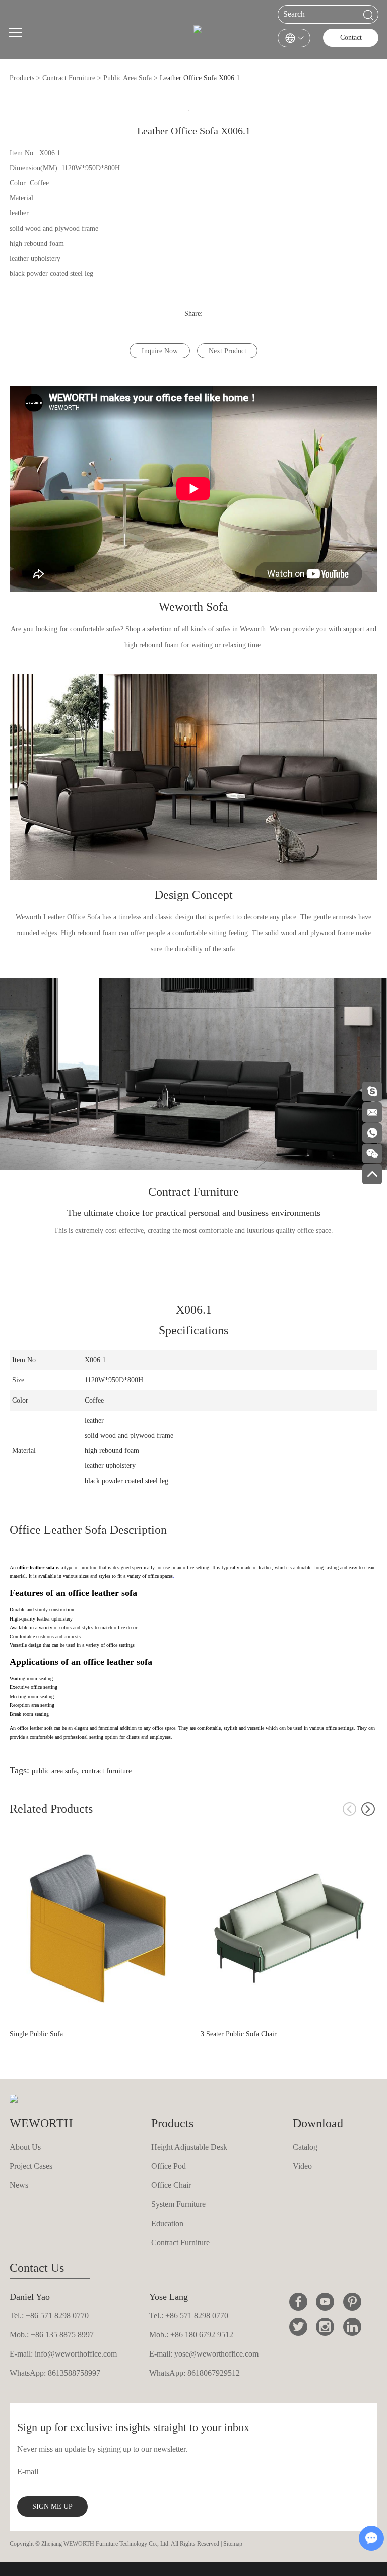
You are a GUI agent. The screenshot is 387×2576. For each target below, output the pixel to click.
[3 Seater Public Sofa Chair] (289, 1928)
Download (318, 2123)
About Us (25, 2147)
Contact (351, 38)
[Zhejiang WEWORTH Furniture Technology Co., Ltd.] (198, 33)
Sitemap (233, 2544)
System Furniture (178, 2204)
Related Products (51, 1809)
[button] (368, 1809)
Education (167, 2223)
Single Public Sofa (36, 2034)
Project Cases (31, 2166)
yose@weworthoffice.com (216, 2354)
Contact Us (37, 2268)
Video (302, 2166)
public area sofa (54, 1771)
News (19, 2185)
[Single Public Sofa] (98, 1928)
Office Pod (169, 2166)
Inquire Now (160, 351)
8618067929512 (214, 2373)
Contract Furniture (69, 78)
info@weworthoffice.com (76, 2354)
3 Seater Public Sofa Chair (239, 2034)
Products (22, 78)
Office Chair (171, 2185)
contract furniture (107, 1771)
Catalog (305, 2147)
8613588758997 (74, 2373)
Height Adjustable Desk (189, 2147)
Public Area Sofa (127, 78)
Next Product (228, 351)
